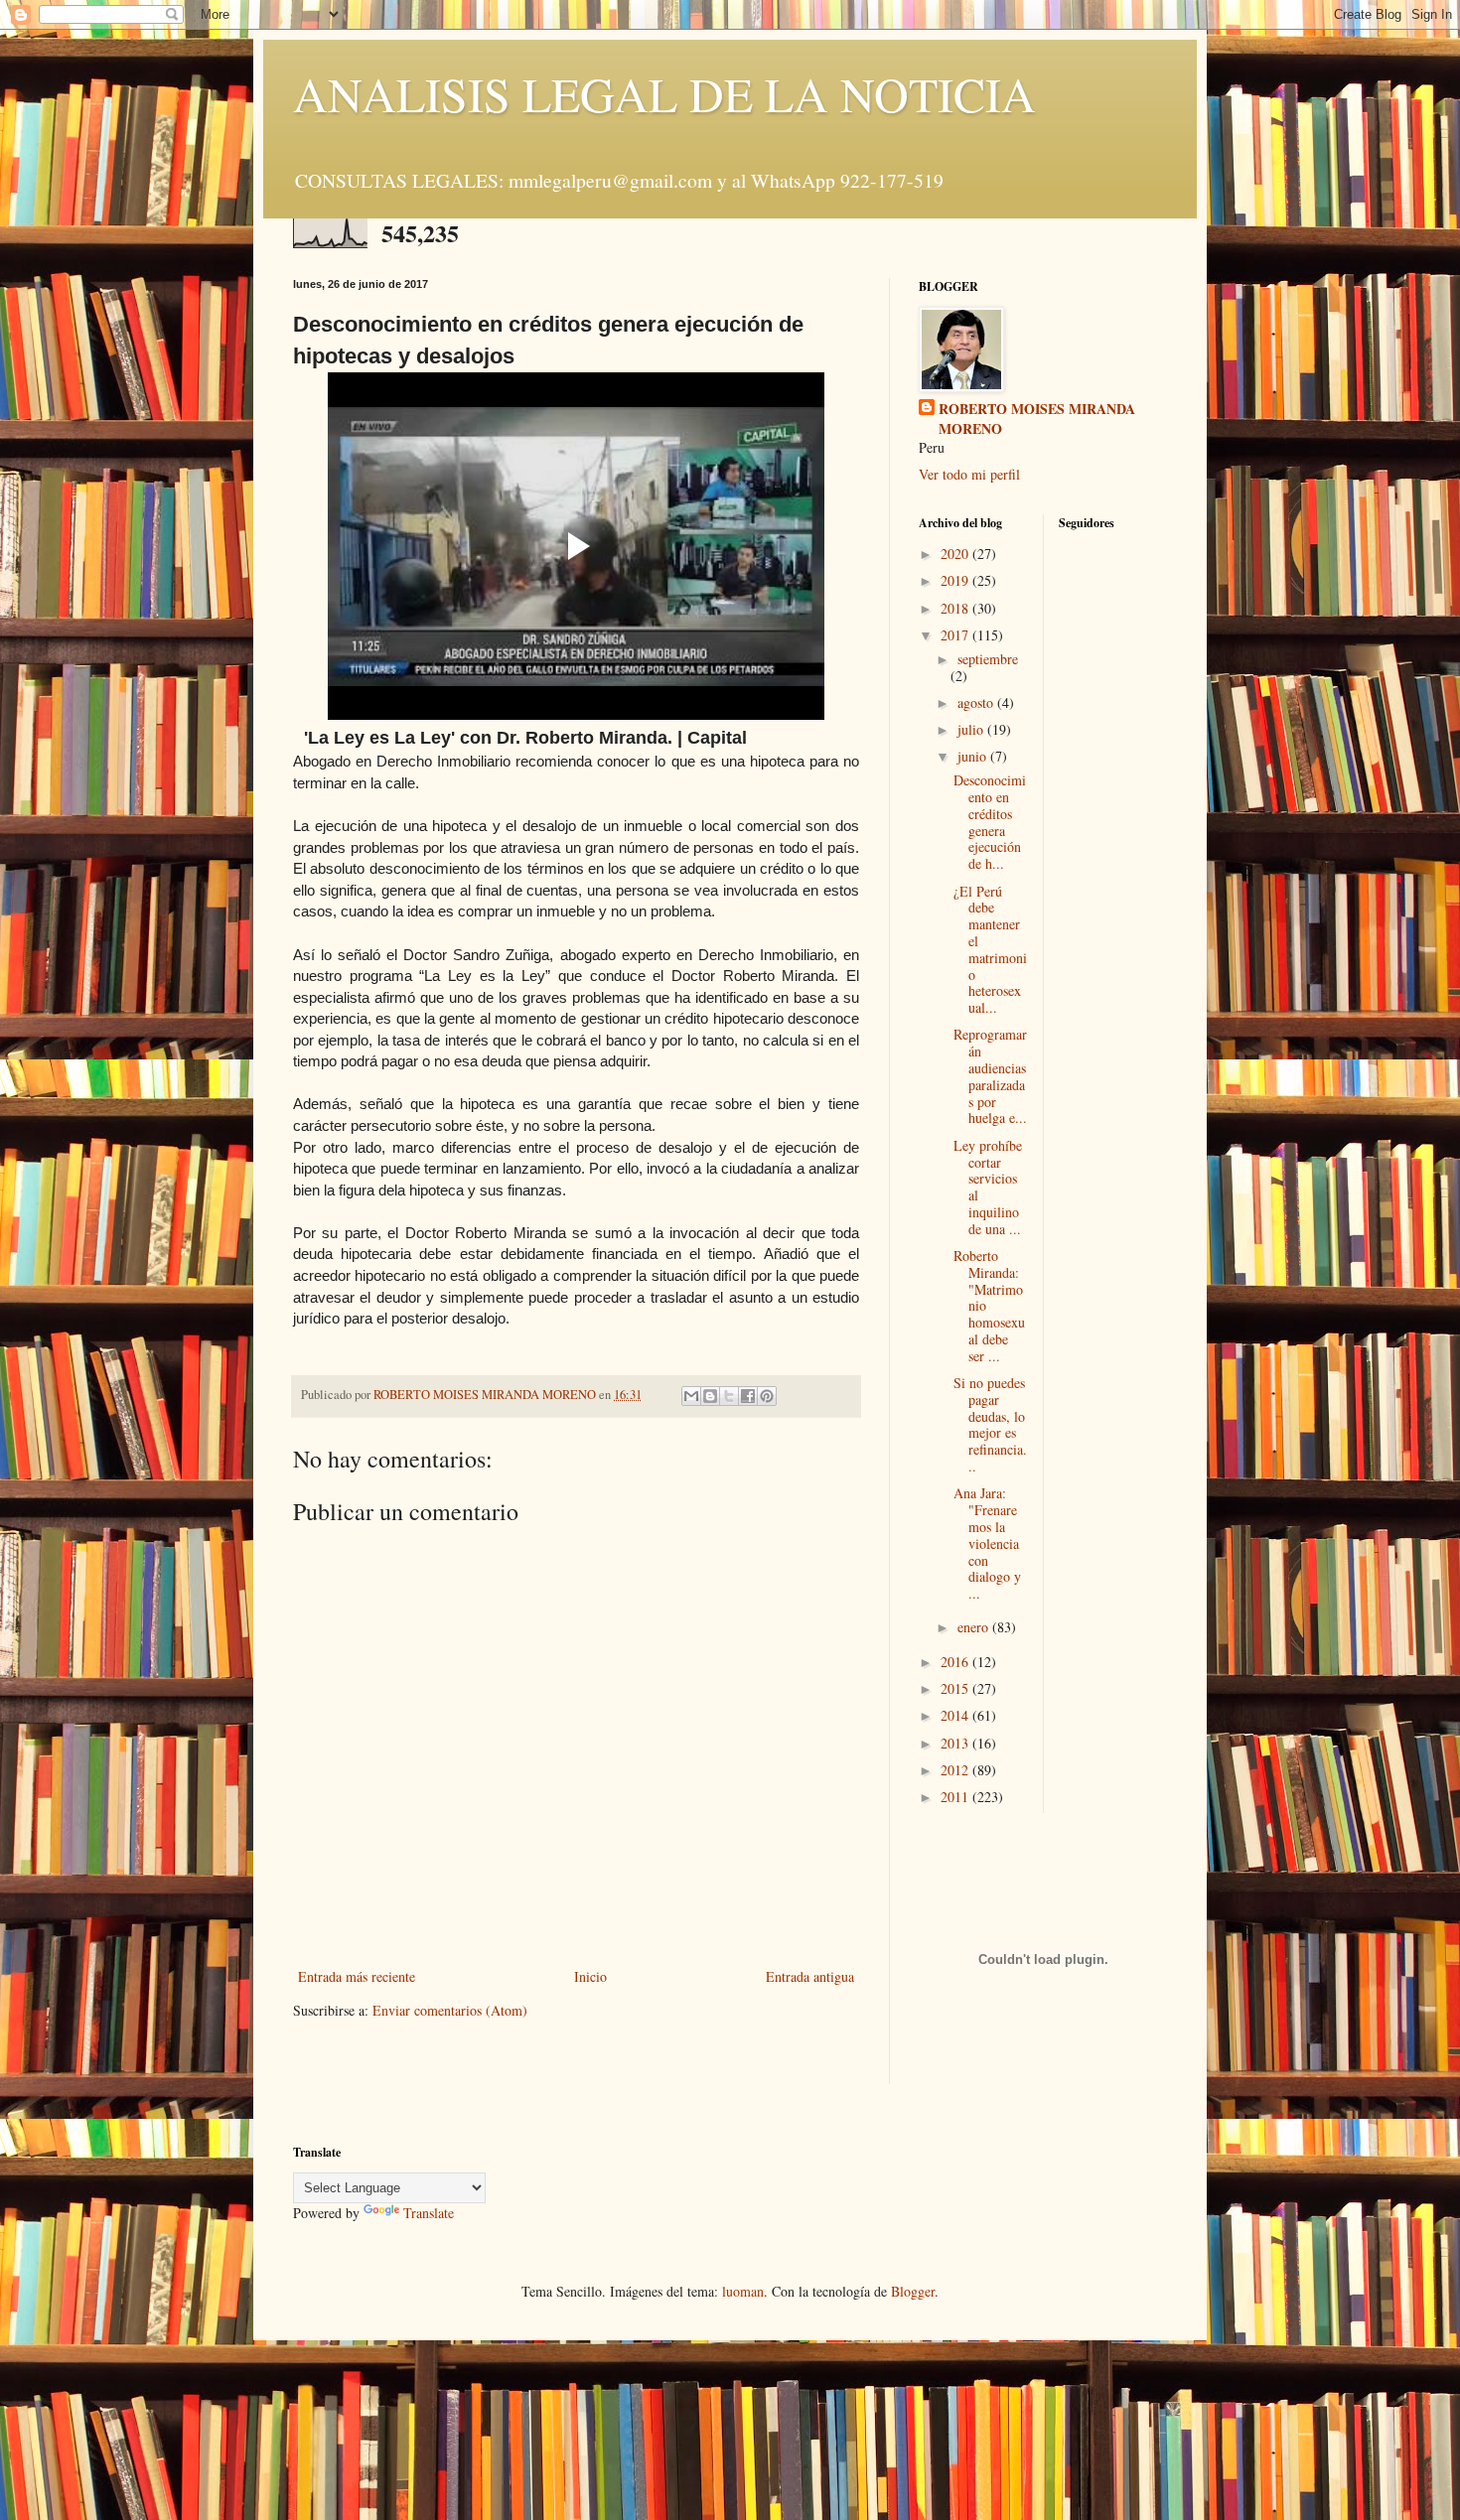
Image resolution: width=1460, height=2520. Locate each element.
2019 (956, 580)
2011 (956, 1797)
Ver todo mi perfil (969, 474)
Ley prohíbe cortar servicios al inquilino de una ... (988, 1187)
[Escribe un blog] (710, 1396)
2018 (956, 608)
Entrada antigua (810, 1976)
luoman (743, 2291)
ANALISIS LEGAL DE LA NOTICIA (664, 93)
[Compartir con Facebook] (748, 1396)
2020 (956, 554)
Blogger (913, 2291)
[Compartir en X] (729, 1396)
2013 (956, 1743)
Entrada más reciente (357, 1976)
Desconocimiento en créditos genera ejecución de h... (990, 822)
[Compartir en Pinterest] (767, 1396)
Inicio (590, 1976)
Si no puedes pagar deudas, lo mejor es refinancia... (990, 1424)
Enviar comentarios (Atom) (450, 2010)
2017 (956, 635)
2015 (956, 1688)
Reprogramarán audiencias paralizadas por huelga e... (990, 1076)
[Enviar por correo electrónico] (691, 1396)
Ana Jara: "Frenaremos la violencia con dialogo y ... (987, 1543)
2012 (956, 1770)
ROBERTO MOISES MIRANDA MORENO (1037, 419)
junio (974, 756)
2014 (956, 1715)
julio (972, 729)
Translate (429, 2213)
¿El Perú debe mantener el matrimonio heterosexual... (990, 950)
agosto (977, 702)
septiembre (988, 659)
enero (975, 1627)
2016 (956, 1662)
